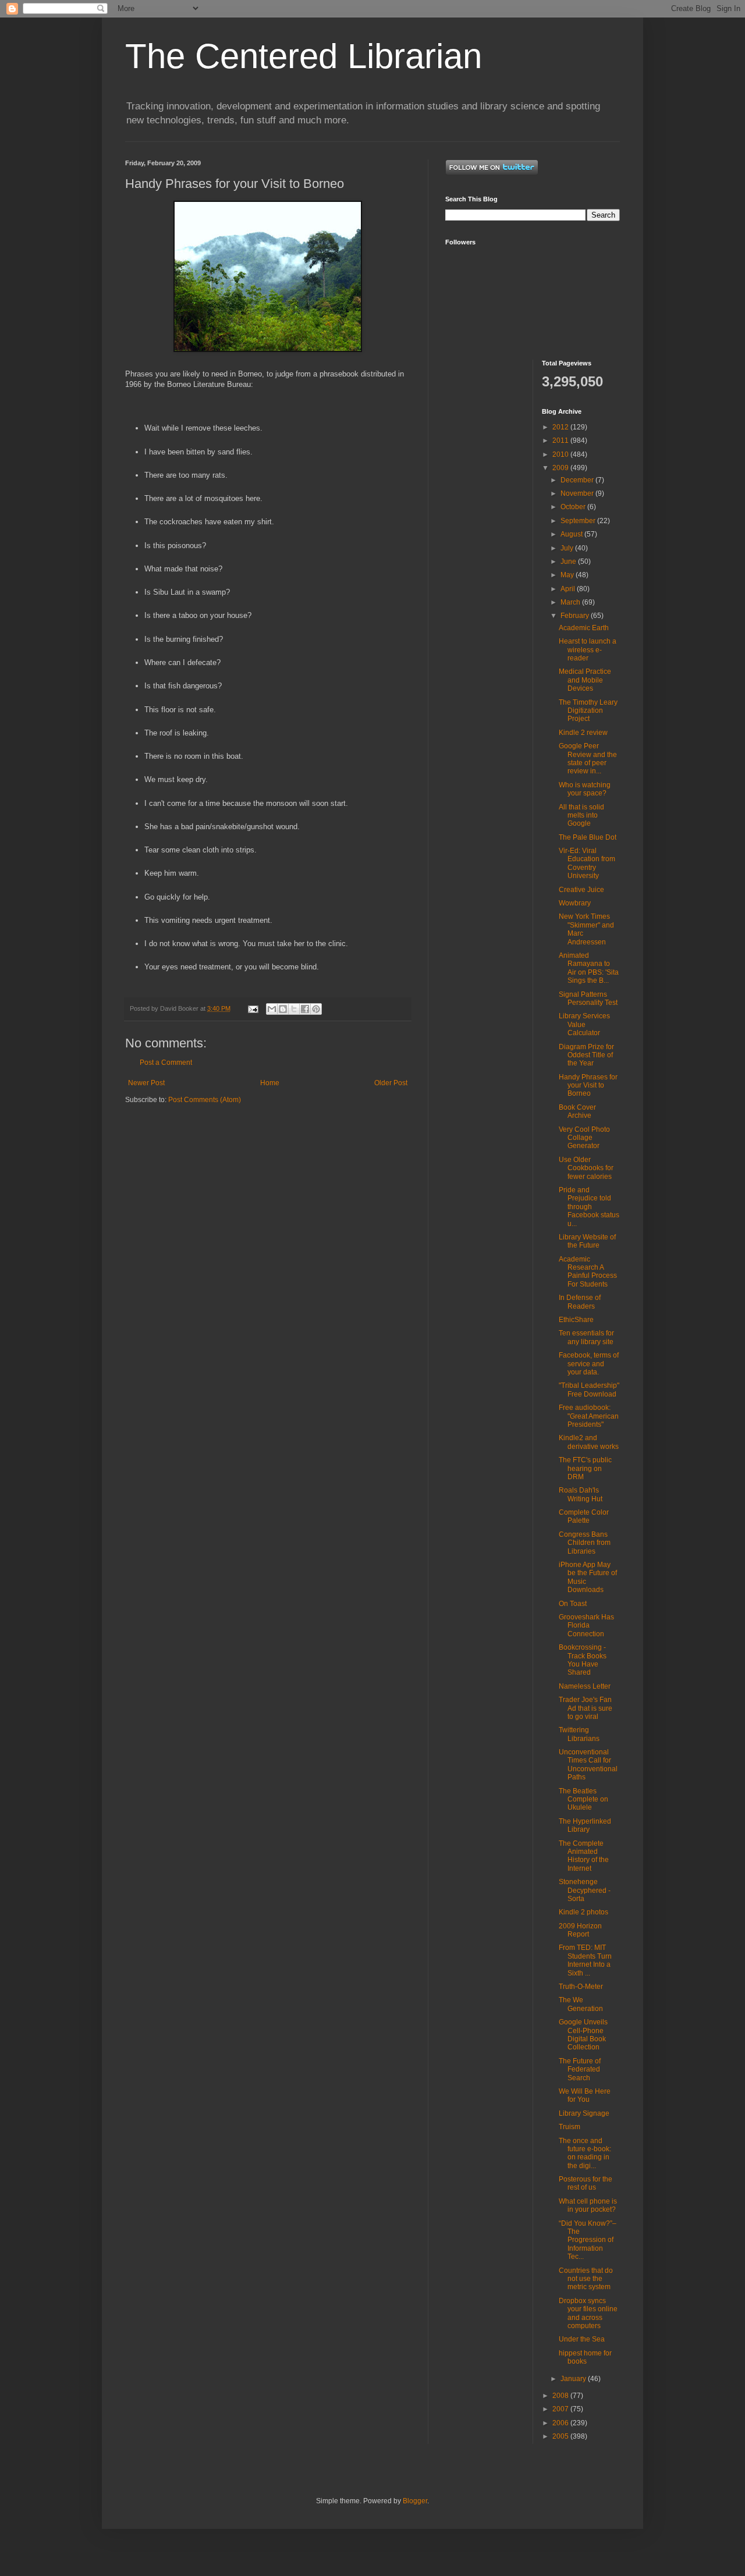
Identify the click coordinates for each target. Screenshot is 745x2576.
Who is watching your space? (585, 789)
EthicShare (576, 1320)
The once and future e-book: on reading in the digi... (585, 2153)
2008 (561, 2396)
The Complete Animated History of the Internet (584, 1856)
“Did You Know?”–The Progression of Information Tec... (588, 2240)
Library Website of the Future (587, 1241)
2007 (561, 2409)
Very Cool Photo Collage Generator (584, 1138)
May (568, 575)
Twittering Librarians (579, 1734)
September (579, 521)
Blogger (415, 2501)
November (578, 493)
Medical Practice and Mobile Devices (585, 680)
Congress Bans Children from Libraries (585, 1543)
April (569, 589)
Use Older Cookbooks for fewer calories (586, 1168)
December (578, 480)
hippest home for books (585, 2357)
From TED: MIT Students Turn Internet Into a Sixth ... (585, 1960)
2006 (561, 2423)
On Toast (573, 1604)
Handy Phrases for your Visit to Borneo (588, 1086)
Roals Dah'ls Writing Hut (581, 1494)
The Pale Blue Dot (588, 837)
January (574, 2379)
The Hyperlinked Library (585, 1825)
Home (270, 1083)
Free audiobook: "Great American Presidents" (589, 1416)
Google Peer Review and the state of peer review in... (588, 758)
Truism (570, 2127)
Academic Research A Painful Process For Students (588, 1272)
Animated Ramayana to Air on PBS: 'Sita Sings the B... (589, 968)
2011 (561, 440)
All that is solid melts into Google (581, 816)
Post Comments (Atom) (205, 1100)
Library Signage (584, 2113)
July (568, 548)
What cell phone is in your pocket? (588, 2205)
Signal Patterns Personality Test (588, 999)
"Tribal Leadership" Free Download (589, 1390)
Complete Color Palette (584, 1516)
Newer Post (146, 1083)
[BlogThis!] (283, 1009)
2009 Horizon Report (580, 1930)
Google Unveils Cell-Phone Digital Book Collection (583, 2035)
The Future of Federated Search (580, 2069)
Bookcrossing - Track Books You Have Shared (583, 1660)
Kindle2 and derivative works (589, 1442)
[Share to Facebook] (305, 1009)
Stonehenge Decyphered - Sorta (585, 1890)
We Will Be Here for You (585, 2095)
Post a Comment (166, 1063)
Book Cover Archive (577, 1111)
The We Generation (581, 2004)
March (571, 602)
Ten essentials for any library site (586, 1337)
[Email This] (272, 1009)
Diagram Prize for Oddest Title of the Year (586, 1055)
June (569, 562)
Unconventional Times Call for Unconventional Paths (588, 1765)
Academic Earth (584, 628)
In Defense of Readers (580, 1302)
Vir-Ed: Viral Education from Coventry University (587, 863)
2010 (561, 454)
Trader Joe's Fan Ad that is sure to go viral (586, 1708)
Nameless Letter (585, 1686)
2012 (561, 427)
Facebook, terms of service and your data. (589, 1364)
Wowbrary (575, 903)
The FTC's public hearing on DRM (585, 1468)
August (572, 534)
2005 (561, 2436)
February (576, 616)
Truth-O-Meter (581, 1987)
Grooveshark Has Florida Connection (586, 1625)
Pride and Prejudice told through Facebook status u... (589, 1207)
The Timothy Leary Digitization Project (588, 711)
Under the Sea (582, 2339)
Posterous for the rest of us (586, 2183)
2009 (561, 468)
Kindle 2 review (583, 733)
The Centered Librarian (304, 56)
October (574, 507)
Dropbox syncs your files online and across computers (588, 2313)
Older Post (391, 1083)
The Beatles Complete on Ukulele (583, 1799)
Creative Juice (581, 890)
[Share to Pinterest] (316, 1009)
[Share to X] (294, 1009)
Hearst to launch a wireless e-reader (588, 650)
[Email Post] (253, 1008)
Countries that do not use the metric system (586, 2279)
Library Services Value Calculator (584, 1024)
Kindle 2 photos (583, 1912)
